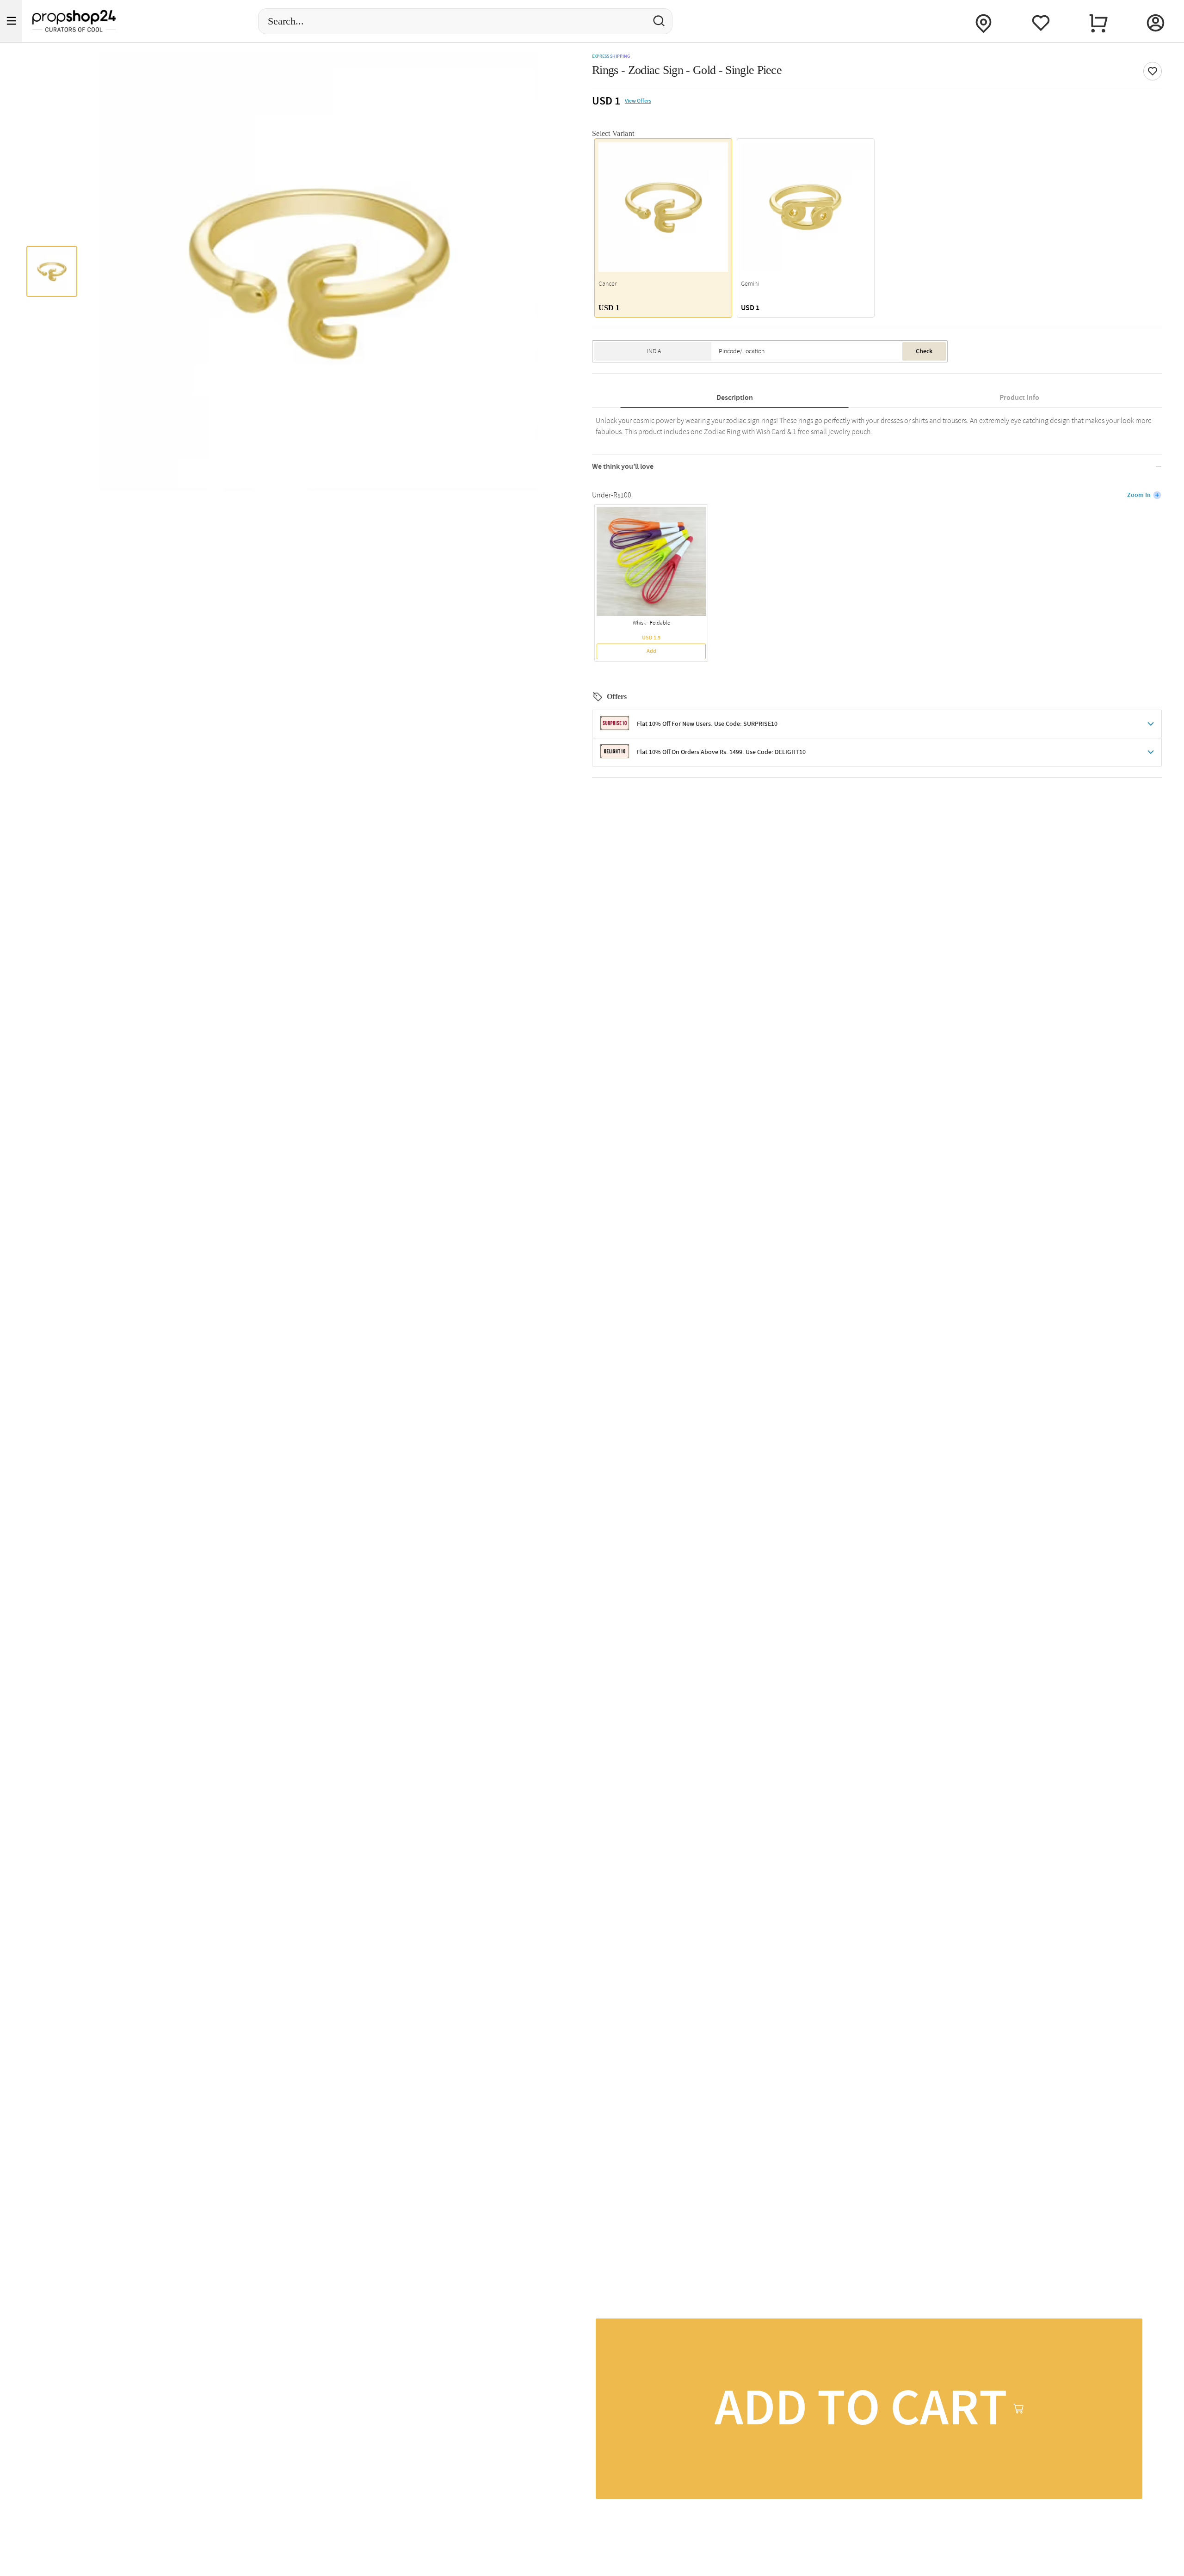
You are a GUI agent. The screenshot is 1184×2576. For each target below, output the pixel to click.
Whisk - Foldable (651, 623)
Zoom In (1139, 495)
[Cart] (1098, 21)
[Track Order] (983, 21)
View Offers (638, 101)
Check (924, 351)
